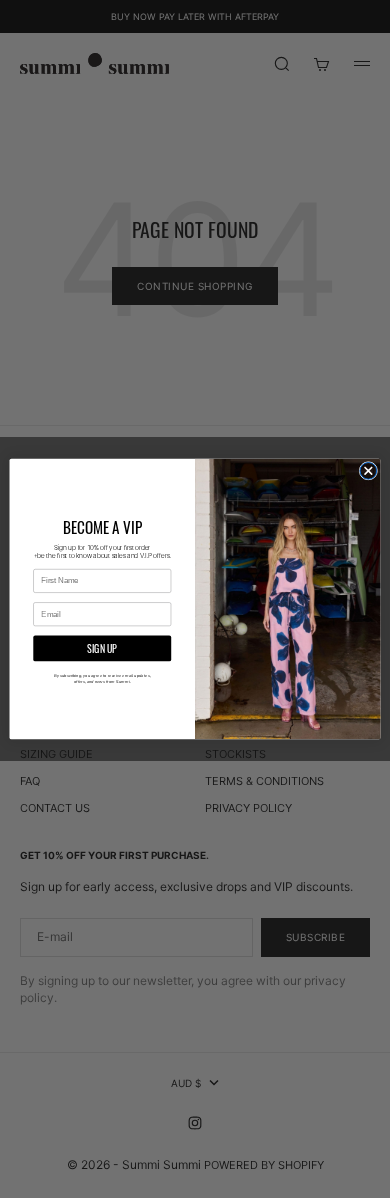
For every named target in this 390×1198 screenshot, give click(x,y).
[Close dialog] (368, 471)
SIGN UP (102, 648)
